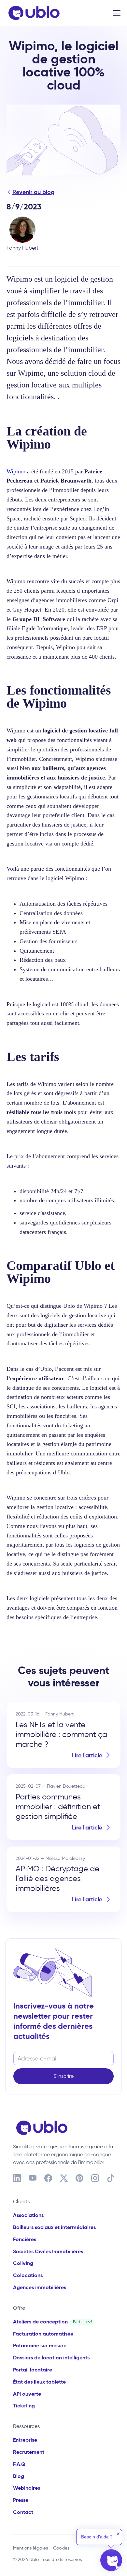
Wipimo (16, 471)
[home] (32, 13)
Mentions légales (30, 2548)
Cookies (61, 2548)
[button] (115, 13)
